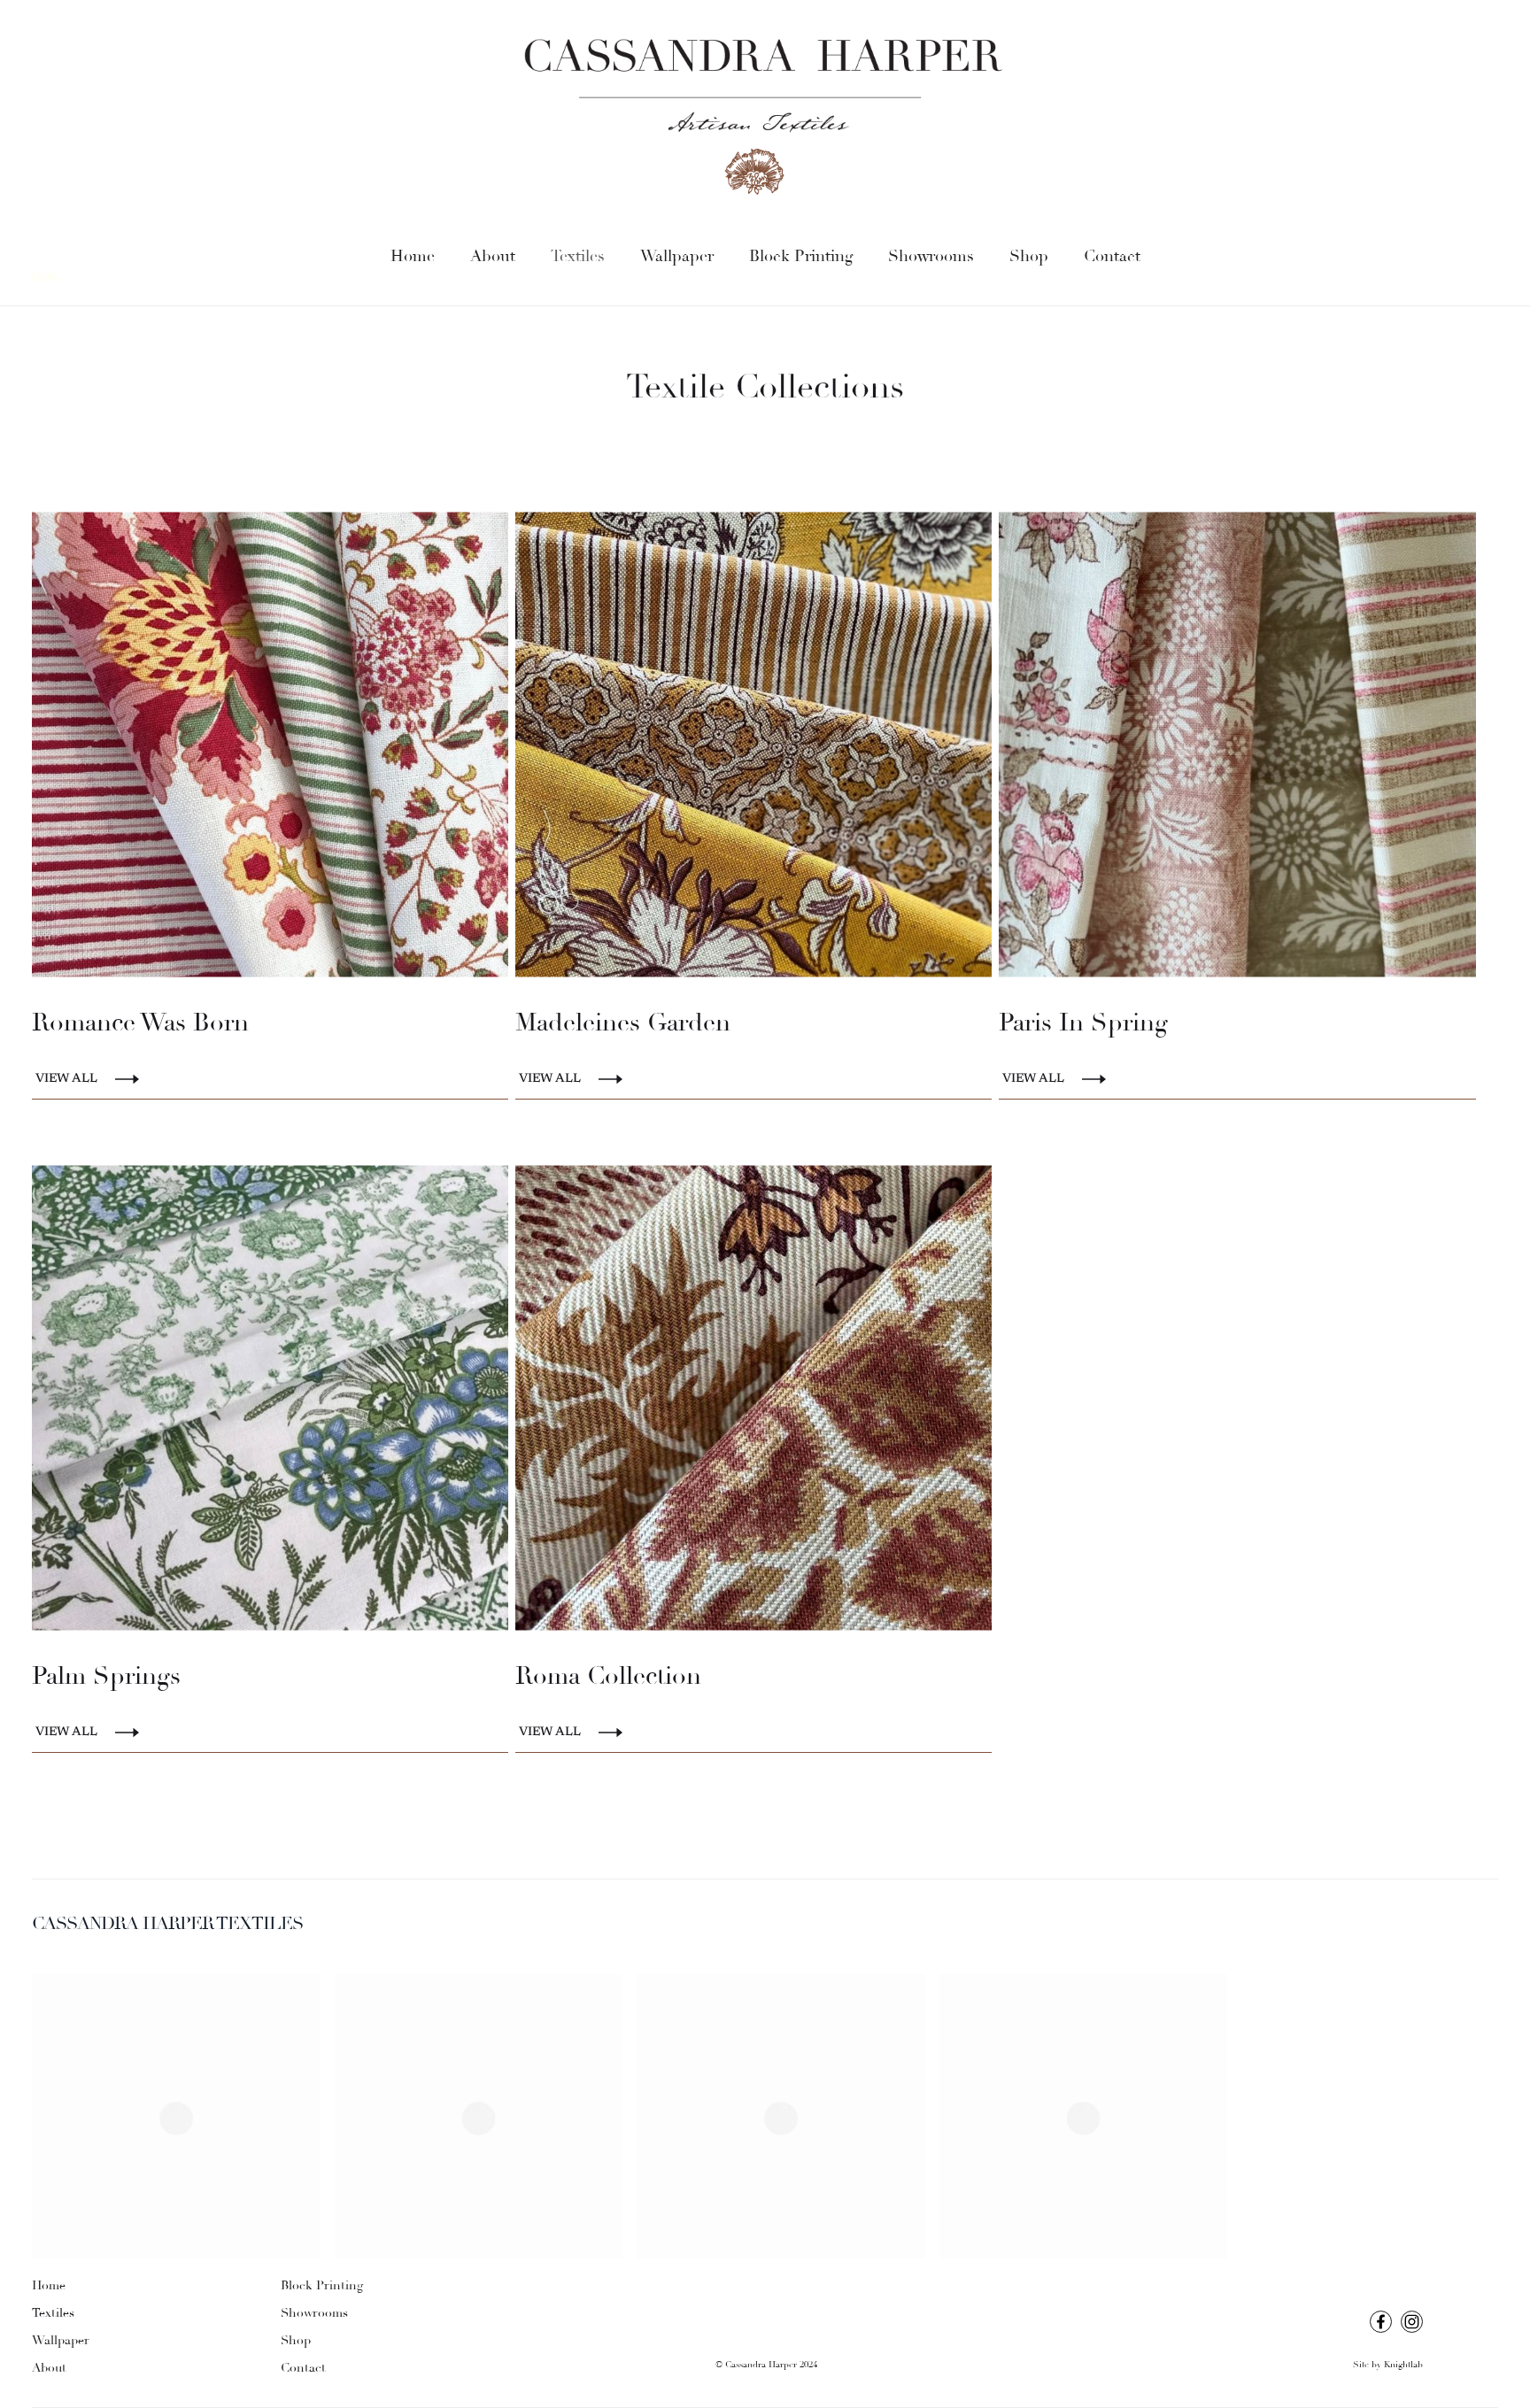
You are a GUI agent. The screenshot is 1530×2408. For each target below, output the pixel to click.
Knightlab (1403, 2365)
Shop (1029, 256)
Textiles (578, 256)
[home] (765, 118)
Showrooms (931, 256)
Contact (1112, 256)
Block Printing (801, 256)
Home (413, 256)
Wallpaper (677, 256)
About (493, 256)
